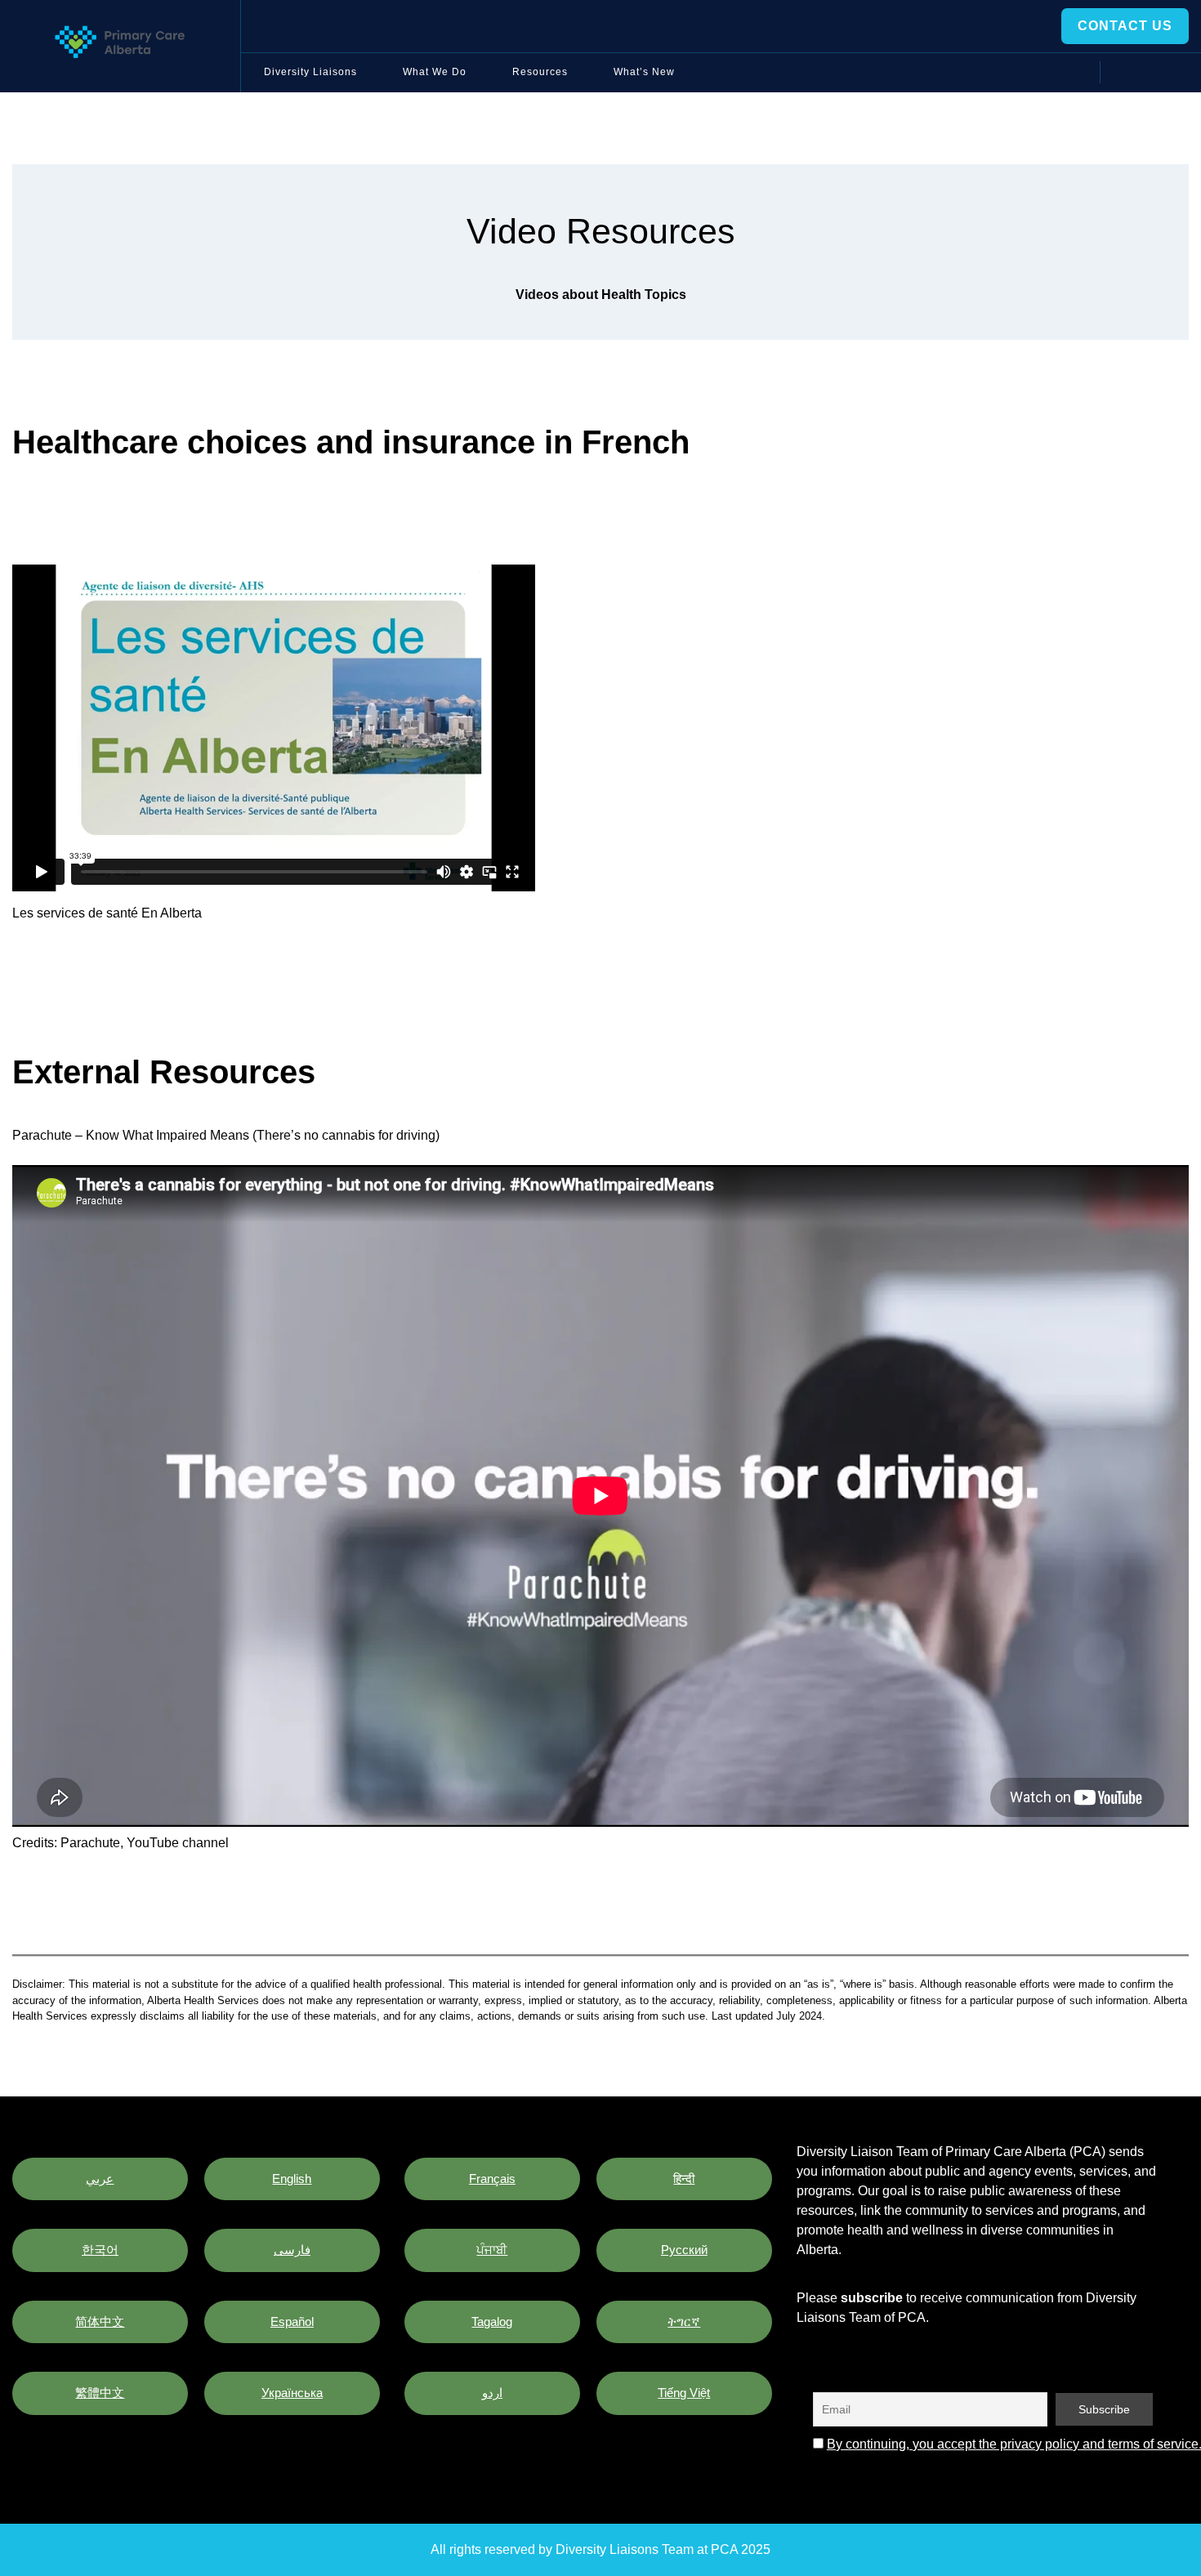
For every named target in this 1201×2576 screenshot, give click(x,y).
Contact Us (1125, 26)
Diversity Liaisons (310, 72)
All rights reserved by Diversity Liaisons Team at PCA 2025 (600, 2549)
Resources (540, 72)
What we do (435, 72)
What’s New (644, 72)
